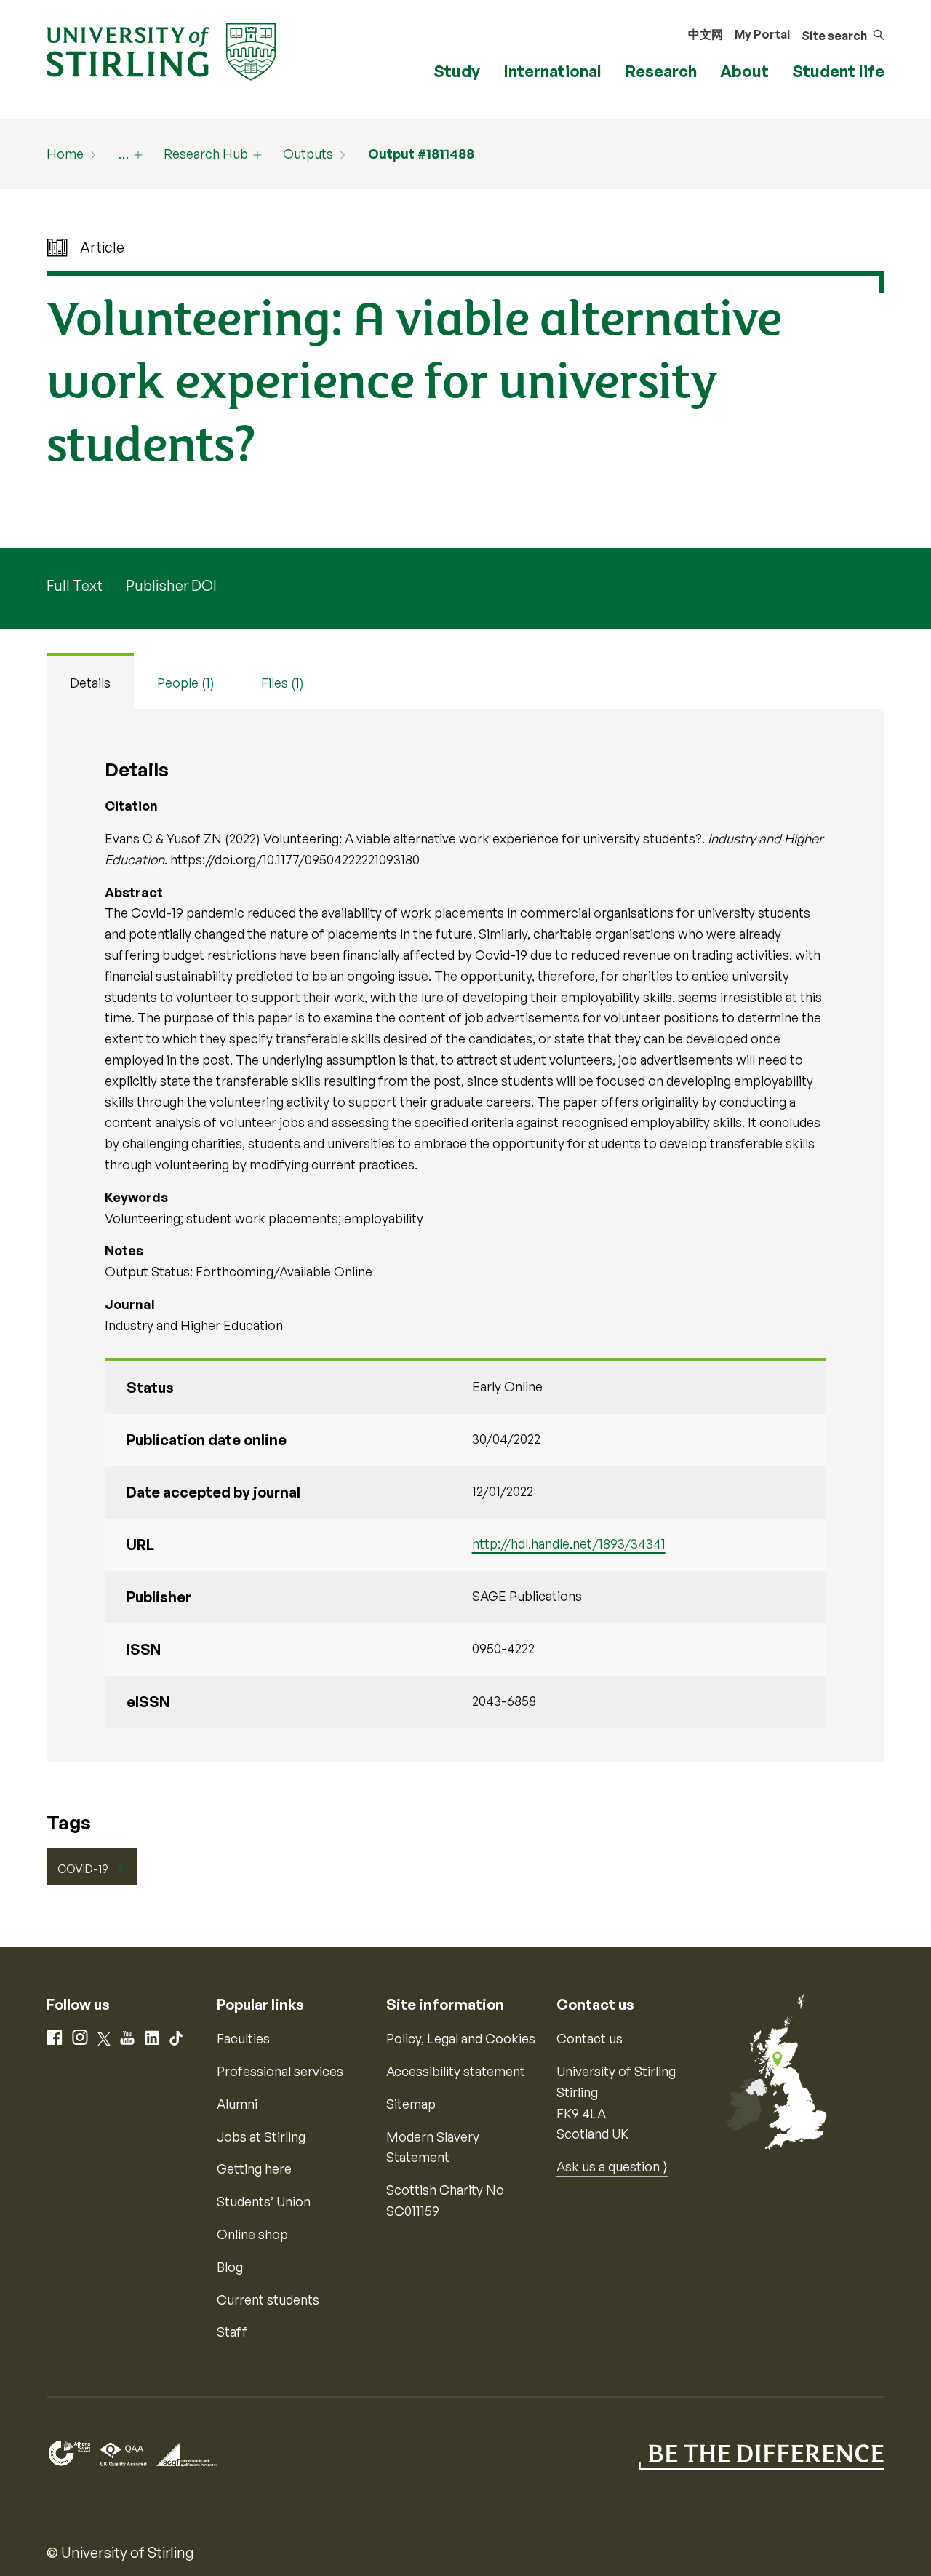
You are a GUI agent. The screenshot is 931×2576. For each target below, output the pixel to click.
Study (457, 71)
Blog (230, 2267)
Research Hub (206, 154)
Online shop (252, 2234)
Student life (838, 71)
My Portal (762, 34)
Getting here (254, 2168)
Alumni (237, 2104)
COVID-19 (83, 1869)
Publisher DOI (171, 585)
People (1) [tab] (186, 683)
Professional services (280, 2071)
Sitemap (411, 2104)
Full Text (75, 585)
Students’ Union (264, 2201)
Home (65, 154)
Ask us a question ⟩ (612, 2166)
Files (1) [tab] (283, 683)
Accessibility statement (456, 2071)
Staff (232, 2331)
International (552, 71)
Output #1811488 (421, 154)
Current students (268, 2299)
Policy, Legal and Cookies (461, 2038)
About (744, 71)
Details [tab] (90, 683)
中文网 (706, 34)
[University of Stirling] (161, 50)
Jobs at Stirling (261, 2136)
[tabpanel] (465, 1235)
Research (661, 71)
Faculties (243, 2038)
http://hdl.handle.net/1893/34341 (569, 1543)
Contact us (590, 2038)
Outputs (308, 154)
